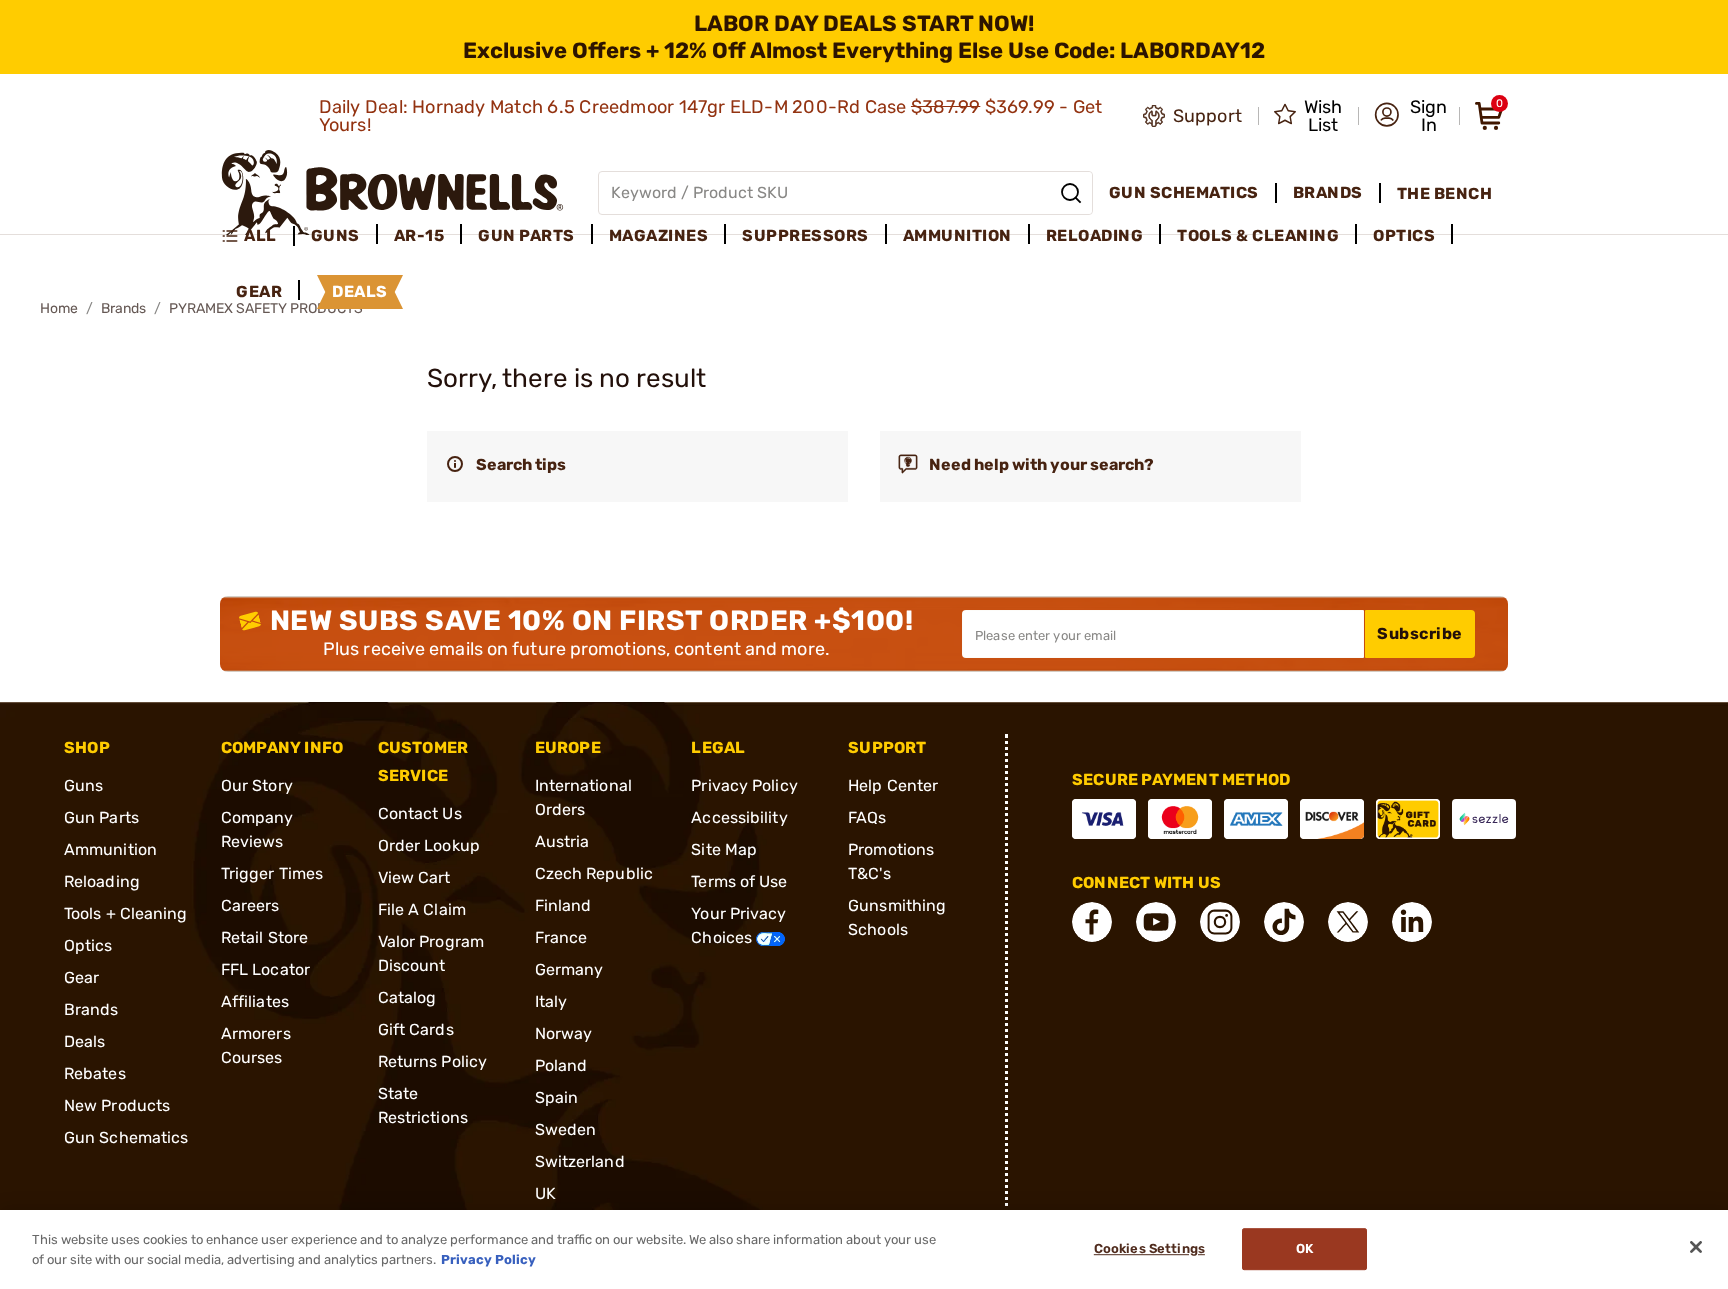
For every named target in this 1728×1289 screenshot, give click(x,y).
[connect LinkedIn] (1412, 922)
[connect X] (1348, 922)
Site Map (724, 849)
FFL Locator (265, 969)
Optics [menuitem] (1404, 235)
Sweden (566, 1129)
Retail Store (264, 937)
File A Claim (422, 909)
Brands (123, 308)
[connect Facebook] (1092, 922)
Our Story (257, 785)
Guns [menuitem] (335, 235)
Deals (85, 1041)
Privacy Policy (744, 785)
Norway (564, 1033)
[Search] (1071, 193)
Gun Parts (101, 817)
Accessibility (739, 817)
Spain (557, 1097)
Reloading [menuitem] (1095, 235)
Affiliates (255, 1001)
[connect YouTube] (1156, 922)
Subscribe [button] (1420, 633)
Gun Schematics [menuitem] (1184, 192)
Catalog (407, 997)
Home (59, 308)
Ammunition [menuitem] (957, 235)
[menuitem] (257, 236)
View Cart (414, 877)
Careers (250, 905)
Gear (81, 977)
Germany (569, 969)
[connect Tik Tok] (1284, 922)
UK (545, 1193)
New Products (117, 1105)
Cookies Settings (1149, 1249)
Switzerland (580, 1161)
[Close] (1696, 1247)
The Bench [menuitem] (1445, 193)
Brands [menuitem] (1328, 192)
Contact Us (420, 813)
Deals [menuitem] (360, 291)
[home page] (392, 192)
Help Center (893, 785)
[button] (1410, 116)
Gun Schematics (126, 1137)
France (561, 937)
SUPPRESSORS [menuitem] (805, 235)
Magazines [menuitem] (659, 235)
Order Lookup (429, 845)
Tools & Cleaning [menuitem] (1258, 235)
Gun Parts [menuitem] (526, 235)
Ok (1304, 1249)
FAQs (867, 817)
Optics (88, 945)
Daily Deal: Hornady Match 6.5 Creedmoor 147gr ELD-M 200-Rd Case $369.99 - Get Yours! (711, 116)
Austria (562, 841)
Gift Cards (416, 1029)
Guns (83, 785)
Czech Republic (594, 873)
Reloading (102, 881)
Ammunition (110, 849)
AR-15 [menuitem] (419, 235)
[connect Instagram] (1220, 922)
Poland (561, 1065)
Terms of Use (739, 881)
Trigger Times (272, 873)
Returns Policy (432, 1061)
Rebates (95, 1073)
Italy (551, 1001)
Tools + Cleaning (126, 913)
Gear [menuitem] (259, 291)
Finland (563, 905)
